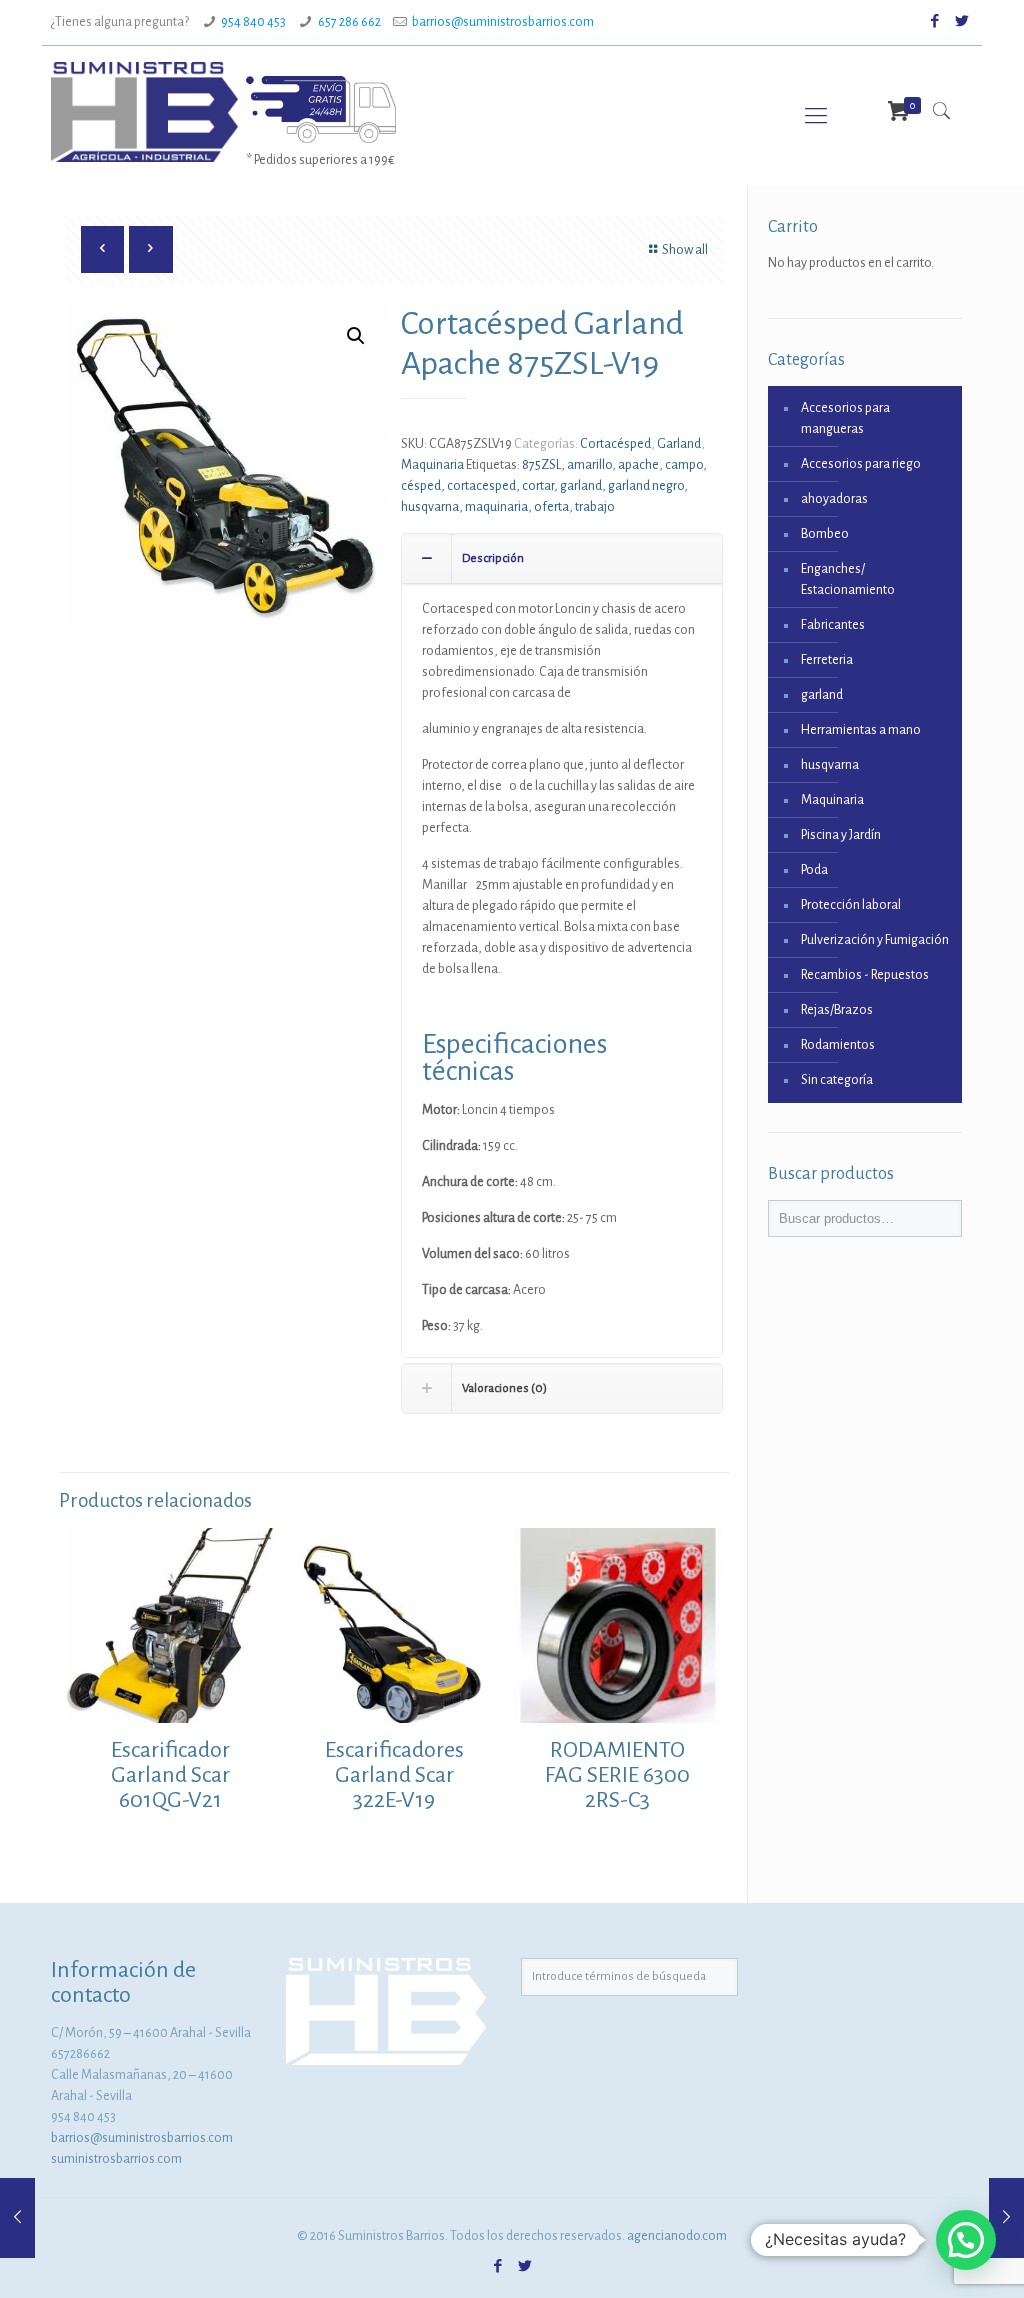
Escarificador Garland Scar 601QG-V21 (170, 1775)
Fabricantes (833, 625)
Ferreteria (827, 660)
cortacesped (481, 486)
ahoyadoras (834, 499)
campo (684, 465)
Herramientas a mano (861, 730)
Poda (814, 870)
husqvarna (430, 507)
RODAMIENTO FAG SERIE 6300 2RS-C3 (617, 1775)
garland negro (646, 486)
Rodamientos (838, 1045)
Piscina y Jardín (841, 835)
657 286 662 (349, 22)
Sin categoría (837, 1080)
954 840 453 (253, 22)
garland (581, 486)
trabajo (595, 507)
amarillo (589, 465)
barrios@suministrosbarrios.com (503, 22)
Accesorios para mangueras (845, 418)
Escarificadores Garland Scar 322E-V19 (394, 1775)
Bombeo (825, 534)
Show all (685, 250)
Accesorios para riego (861, 464)
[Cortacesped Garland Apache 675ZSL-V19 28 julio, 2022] (17, 2218)
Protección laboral (851, 905)
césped (421, 486)
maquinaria (496, 507)
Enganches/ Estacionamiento (848, 579)
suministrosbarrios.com (116, 2159)
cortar (538, 486)
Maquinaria (432, 465)
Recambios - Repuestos (865, 975)
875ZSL (541, 465)
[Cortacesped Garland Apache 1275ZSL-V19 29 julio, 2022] (1006, 2218)
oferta (551, 507)
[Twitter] (962, 21)
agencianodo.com (677, 2236)
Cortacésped (615, 444)
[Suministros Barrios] (144, 111)
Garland (679, 444)
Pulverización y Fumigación (875, 940)
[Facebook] (935, 21)
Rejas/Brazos (837, 1010)
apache (638, 465)
